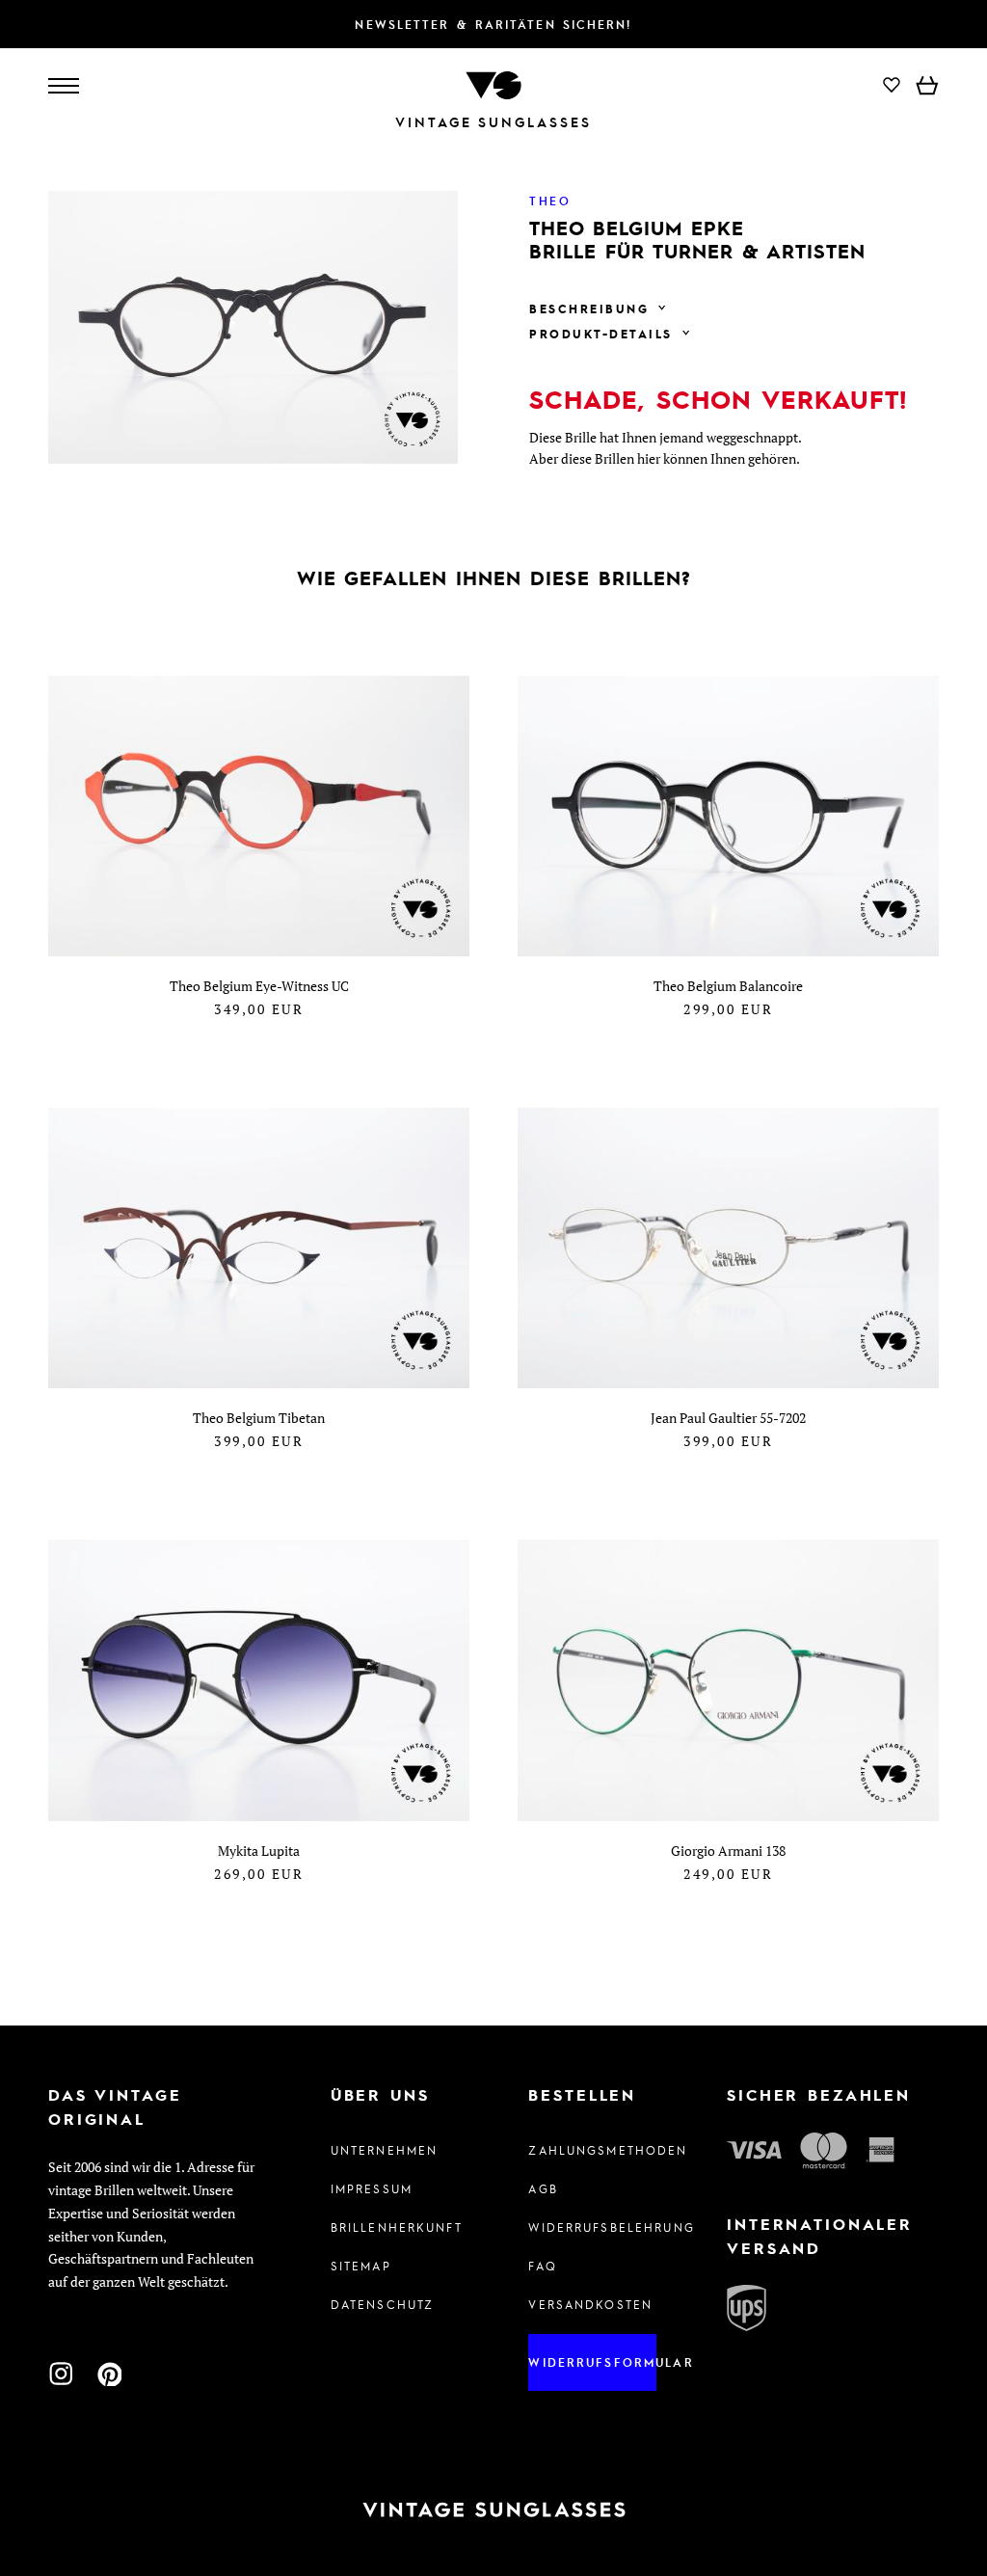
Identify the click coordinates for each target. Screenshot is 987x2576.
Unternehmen (385, 2150)
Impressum (372, 2188)
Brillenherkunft (395, 2227)
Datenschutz (383, 2304)
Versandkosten (590, 2304)
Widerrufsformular (592, 2362)
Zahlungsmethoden (592, 2150)
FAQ (542, 2266)
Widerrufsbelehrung (592, 2227)
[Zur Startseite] (493, 83)
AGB (543, 2188)
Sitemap (361, 2266)
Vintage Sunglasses (493, 122)
